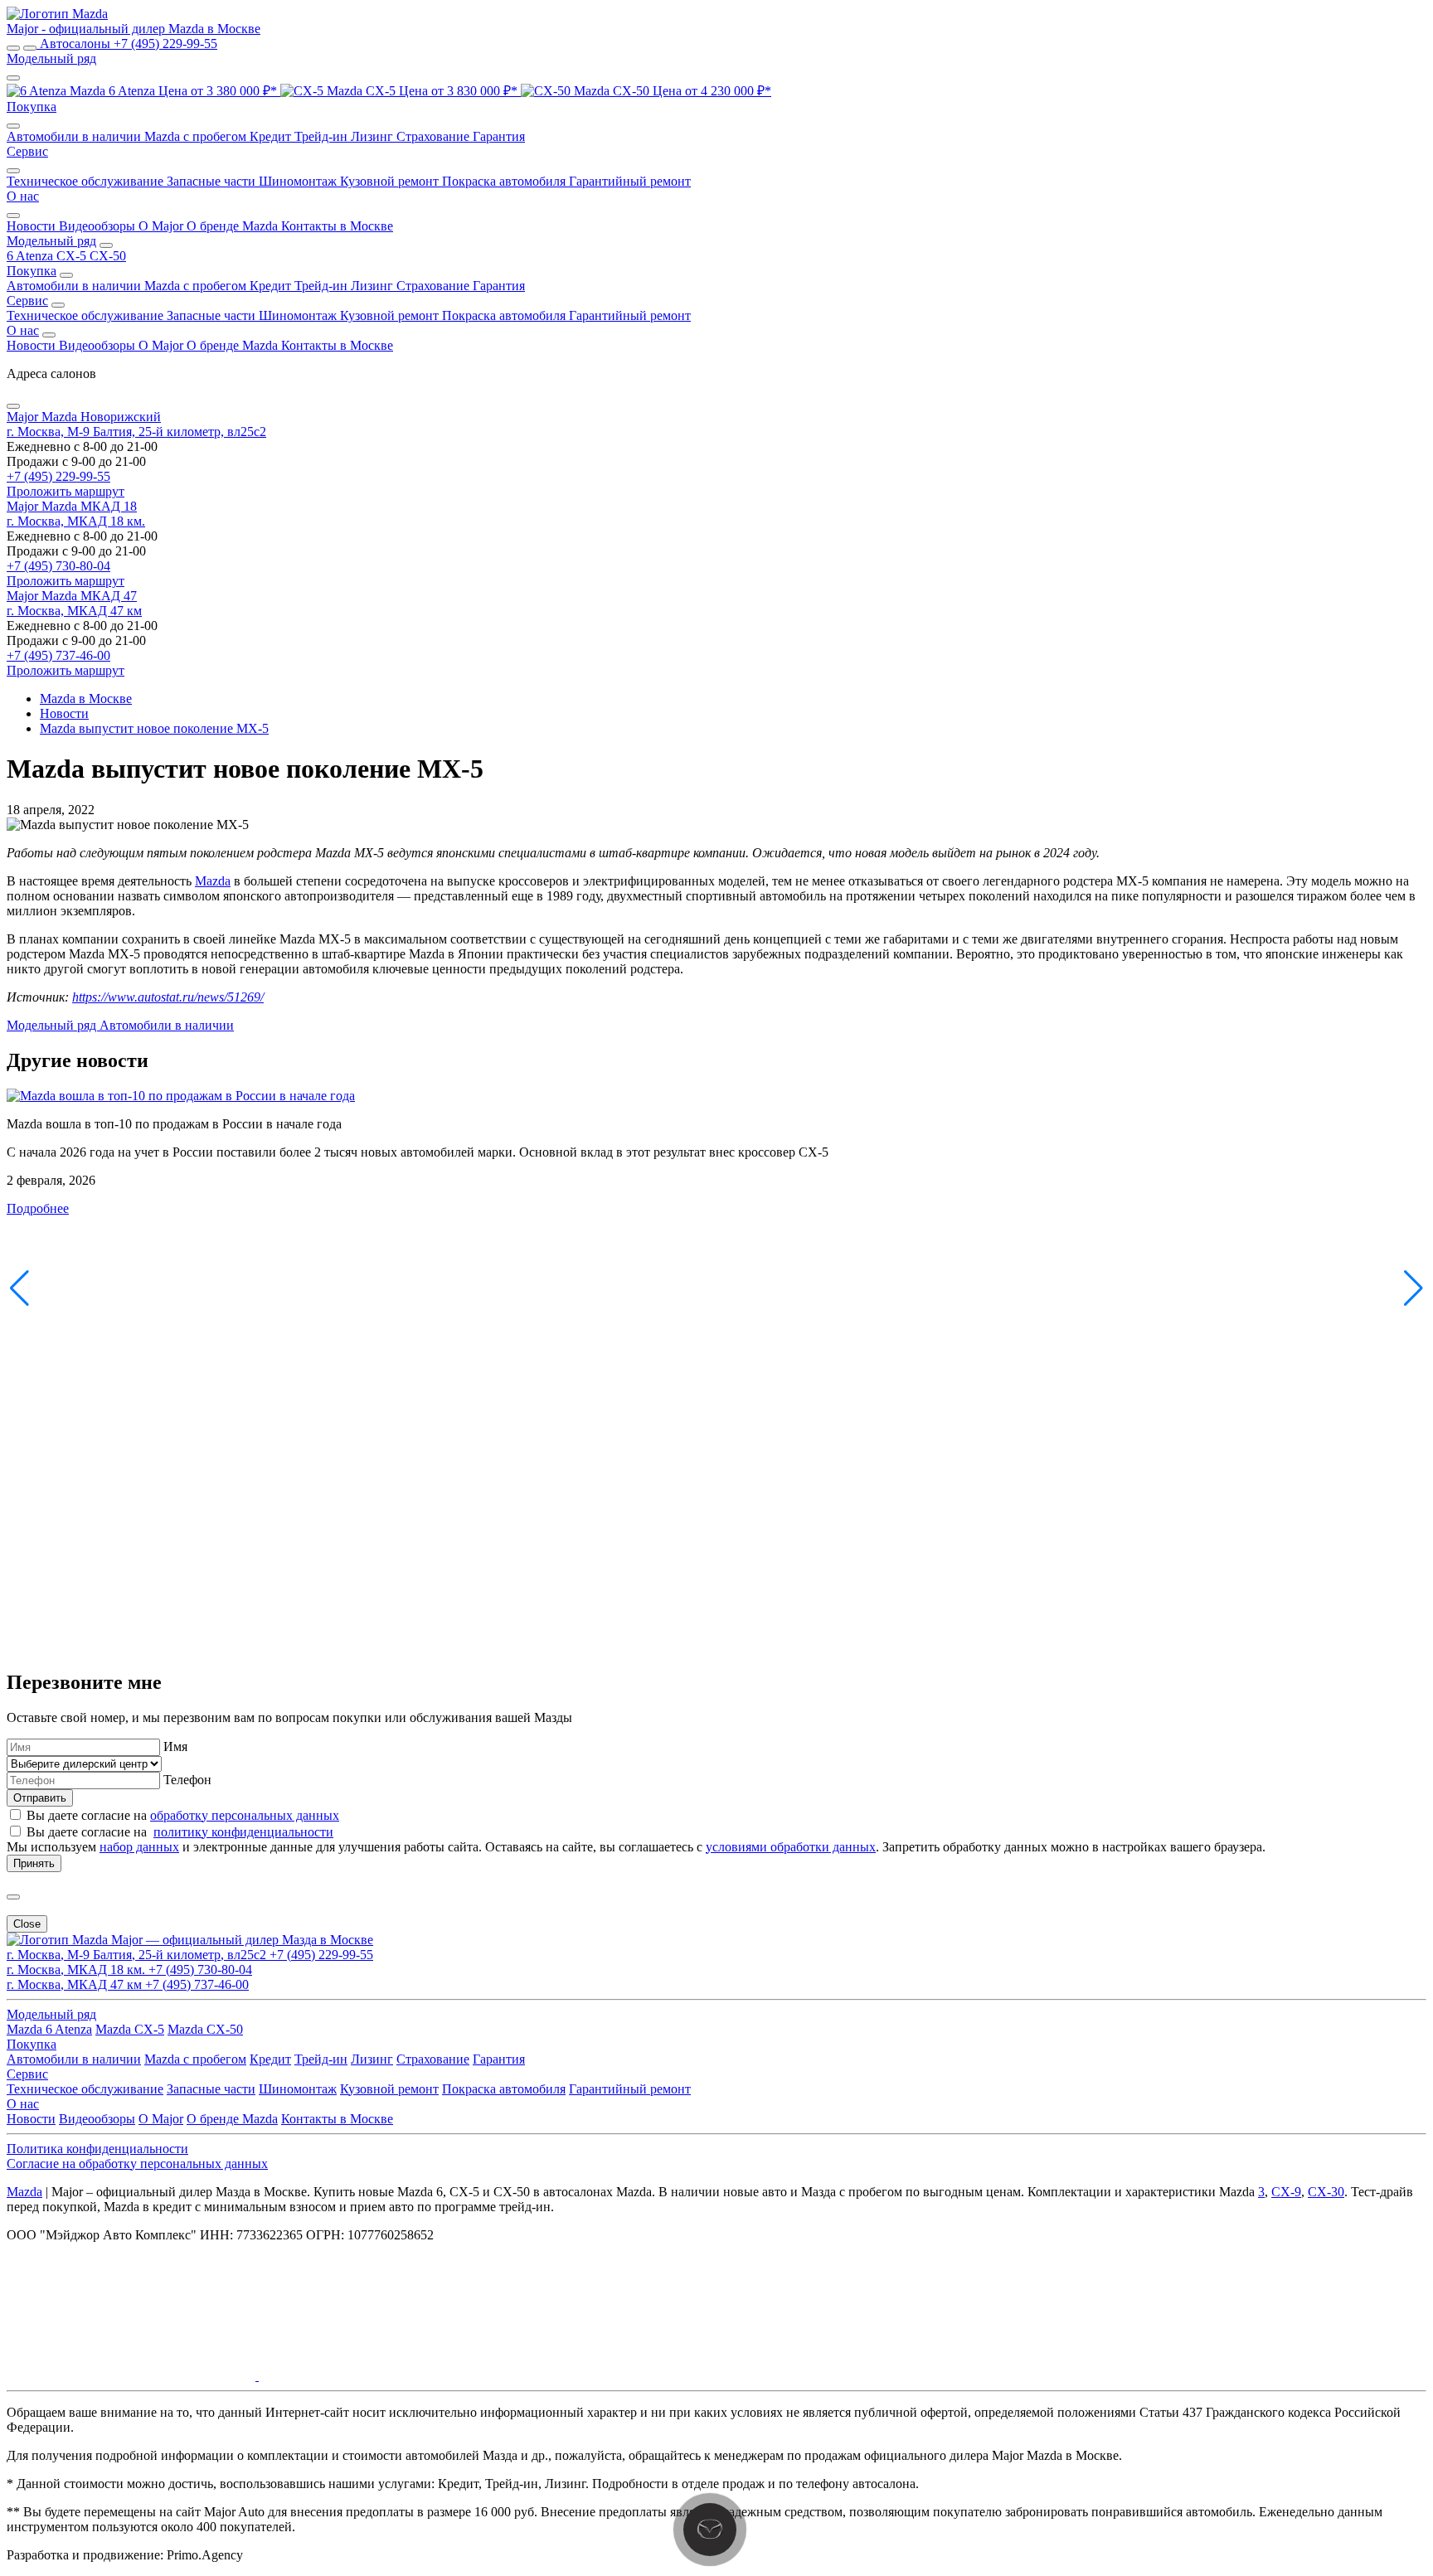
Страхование (435, 136)
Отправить (40, 1798)
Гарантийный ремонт (630, 181)
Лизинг (374, 136)
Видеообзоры (99, 226)
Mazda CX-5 (130, 2029)
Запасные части (213, 181)
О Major (163, 226)
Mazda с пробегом (197, 136)
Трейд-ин (323, 136)
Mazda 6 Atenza (49, 2029)
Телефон (187, 1780)
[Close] (13, 406)
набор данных (139, 1847)
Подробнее (38, 1208)
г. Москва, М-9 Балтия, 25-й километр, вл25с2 (136, 432)
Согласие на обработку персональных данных (137, 2164)
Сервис (27, 301)
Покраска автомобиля (505, 181)
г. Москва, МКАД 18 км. (76, 521)
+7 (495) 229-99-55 (58, 476)
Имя (175, 1746)
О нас (23, 330)
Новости (33, 226)
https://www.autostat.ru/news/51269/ (168, 997)
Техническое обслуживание (87, 181)
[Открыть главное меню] (13, 48)
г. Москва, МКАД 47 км (74, 611)
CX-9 (1286, 2192)
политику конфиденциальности (243, 1832)
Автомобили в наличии (75, 136)
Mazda (213, 881)
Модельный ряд (51, 241)
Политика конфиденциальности (97, 2149)
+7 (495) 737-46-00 (58, 655)
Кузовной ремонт (391, 181)
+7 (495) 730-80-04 (58, 566)
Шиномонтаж (299, 181)
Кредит (272, 136)
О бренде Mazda (234, 226)
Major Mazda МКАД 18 (72, 506)
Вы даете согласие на (183, 1815)
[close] (13, 1897)
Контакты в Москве (337, 226)
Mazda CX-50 (205, 2029)
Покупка (32, 271)
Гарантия (499, 136)
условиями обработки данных (791, 1847)
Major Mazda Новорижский (84, 417)
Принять (34, 1863)
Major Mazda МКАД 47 (72, 596)
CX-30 (1326, 2192)
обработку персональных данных (245, 1815)
